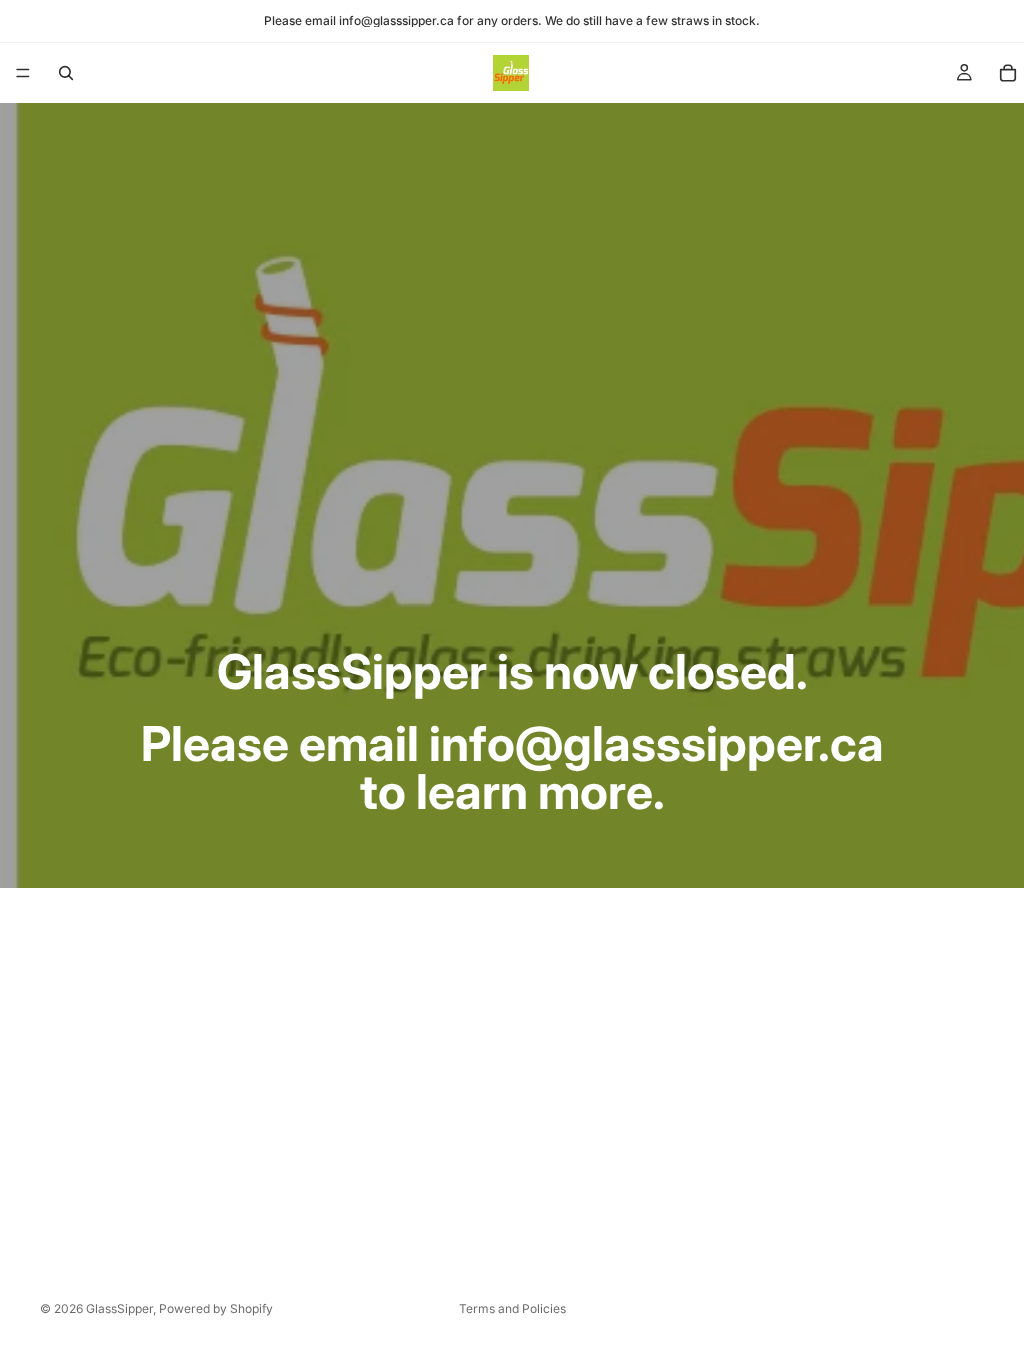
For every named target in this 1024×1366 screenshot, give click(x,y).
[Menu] (23, 73)
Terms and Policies (512, 1308)
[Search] (66, 73)
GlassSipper (119, 1308)
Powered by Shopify (216, 1308)
